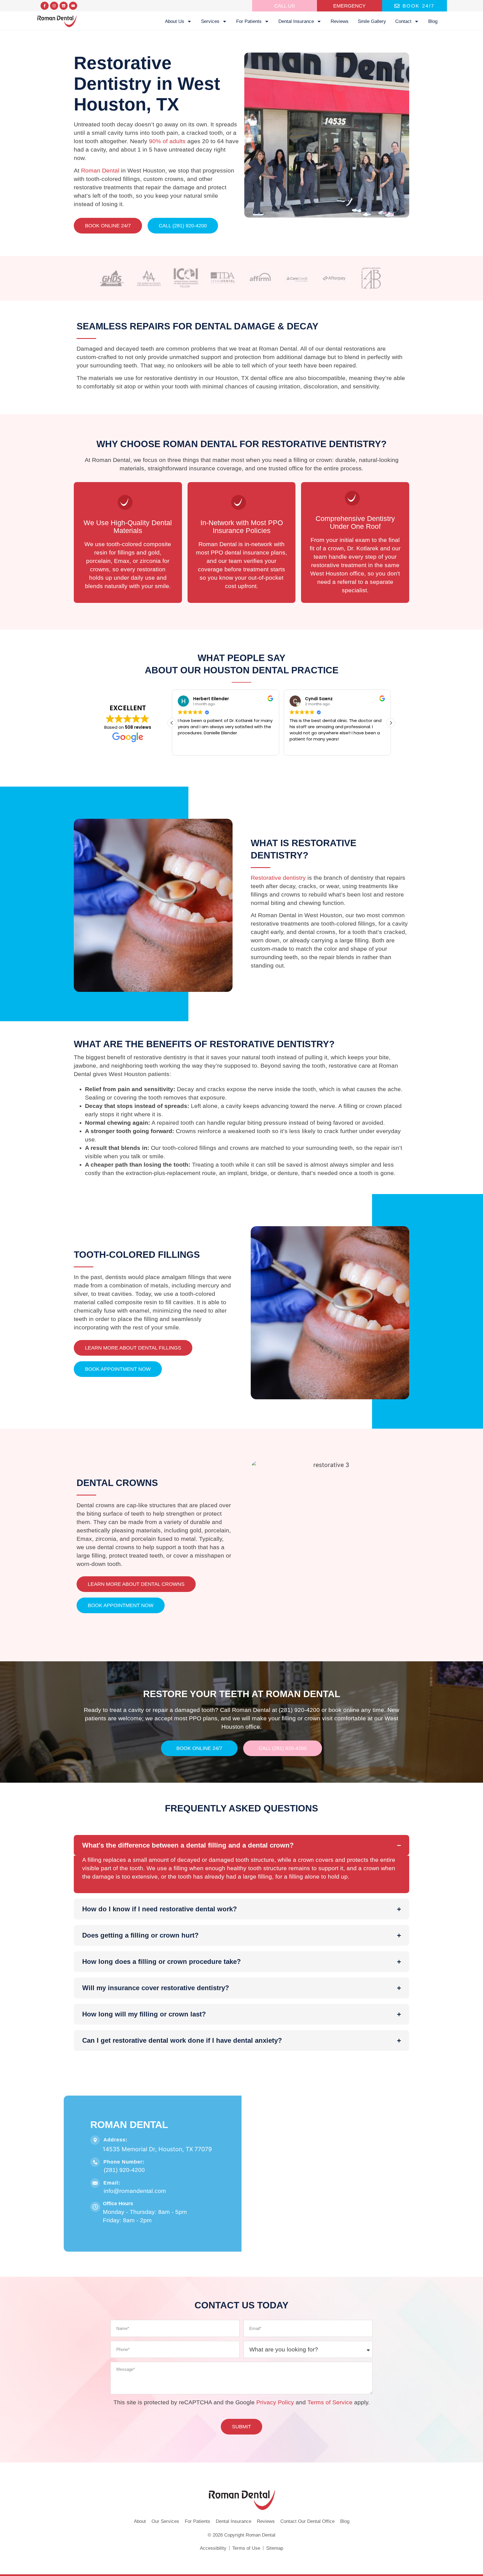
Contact (403, 21)
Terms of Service (330, 2402)
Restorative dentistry (278, 878)
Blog (433, 21)
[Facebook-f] (45, 6)
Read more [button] (300, 747)
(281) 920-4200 (124, 2170)
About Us (175, 21)
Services (210, 21)
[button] (172, 723)
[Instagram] (54, 6)
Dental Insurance (296, 21)
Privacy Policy (275, 2402)
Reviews (340, 21)
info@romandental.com (135, 2191)
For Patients (249, 21)
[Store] (64, 6)
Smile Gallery (372, 21)
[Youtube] (73, 6)
